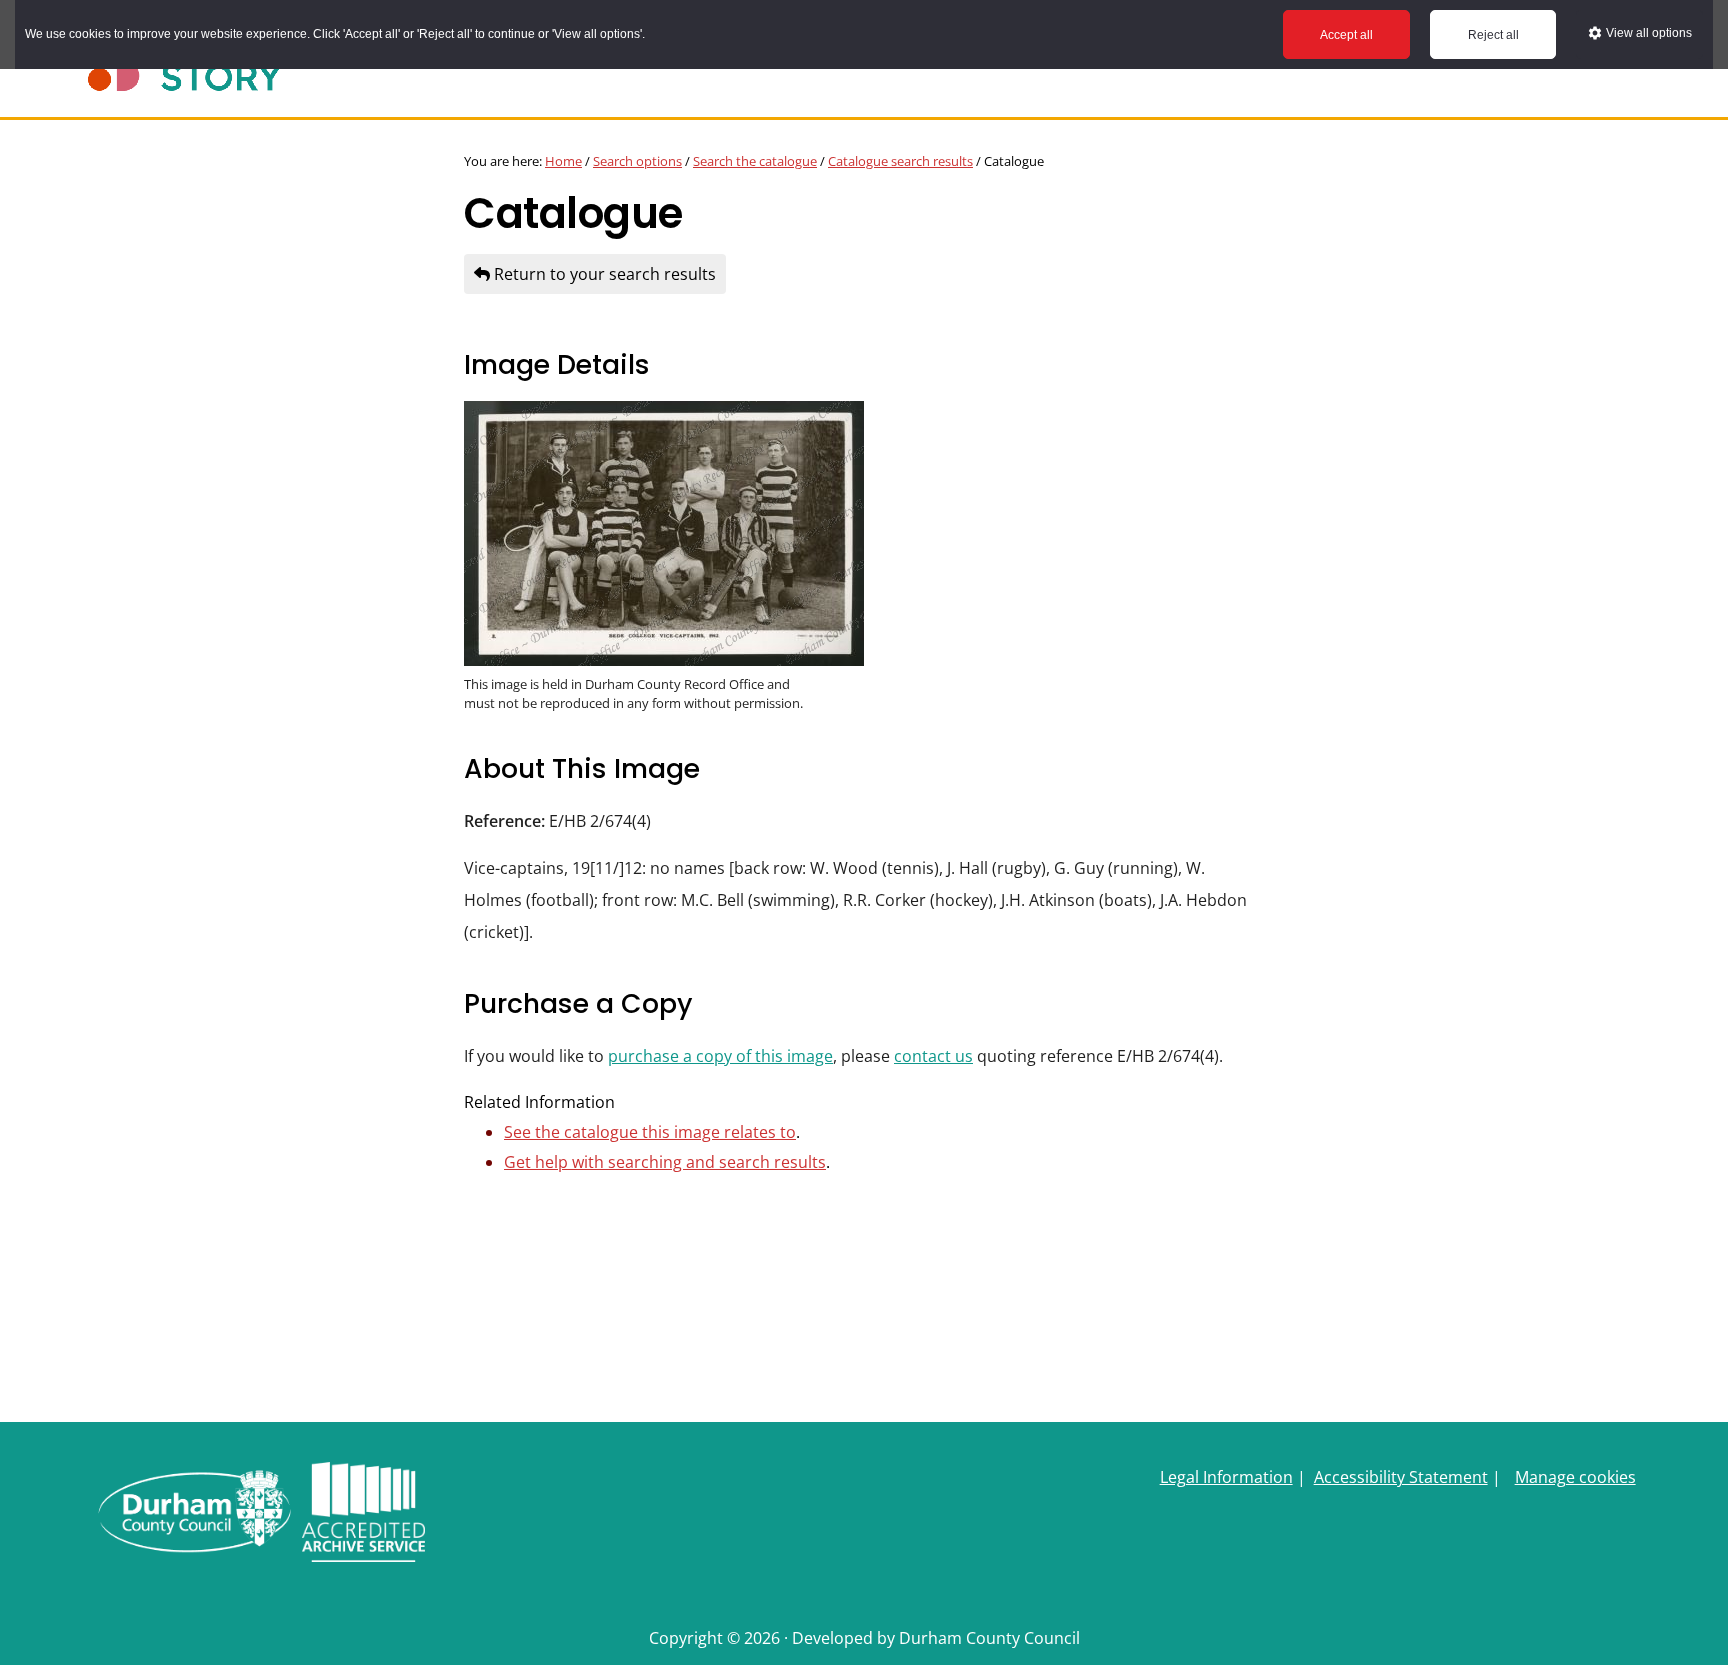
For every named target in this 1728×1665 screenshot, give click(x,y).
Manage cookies (1575, 1477)
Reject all (1493, 35)
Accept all (1346, 35)
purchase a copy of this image (720, 1056)
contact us (933, 1056)
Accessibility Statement (1401, 1477)
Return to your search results (603, 274)
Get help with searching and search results (665, 1162)
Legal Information (1226, 1477)
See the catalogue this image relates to (650, 1132)
